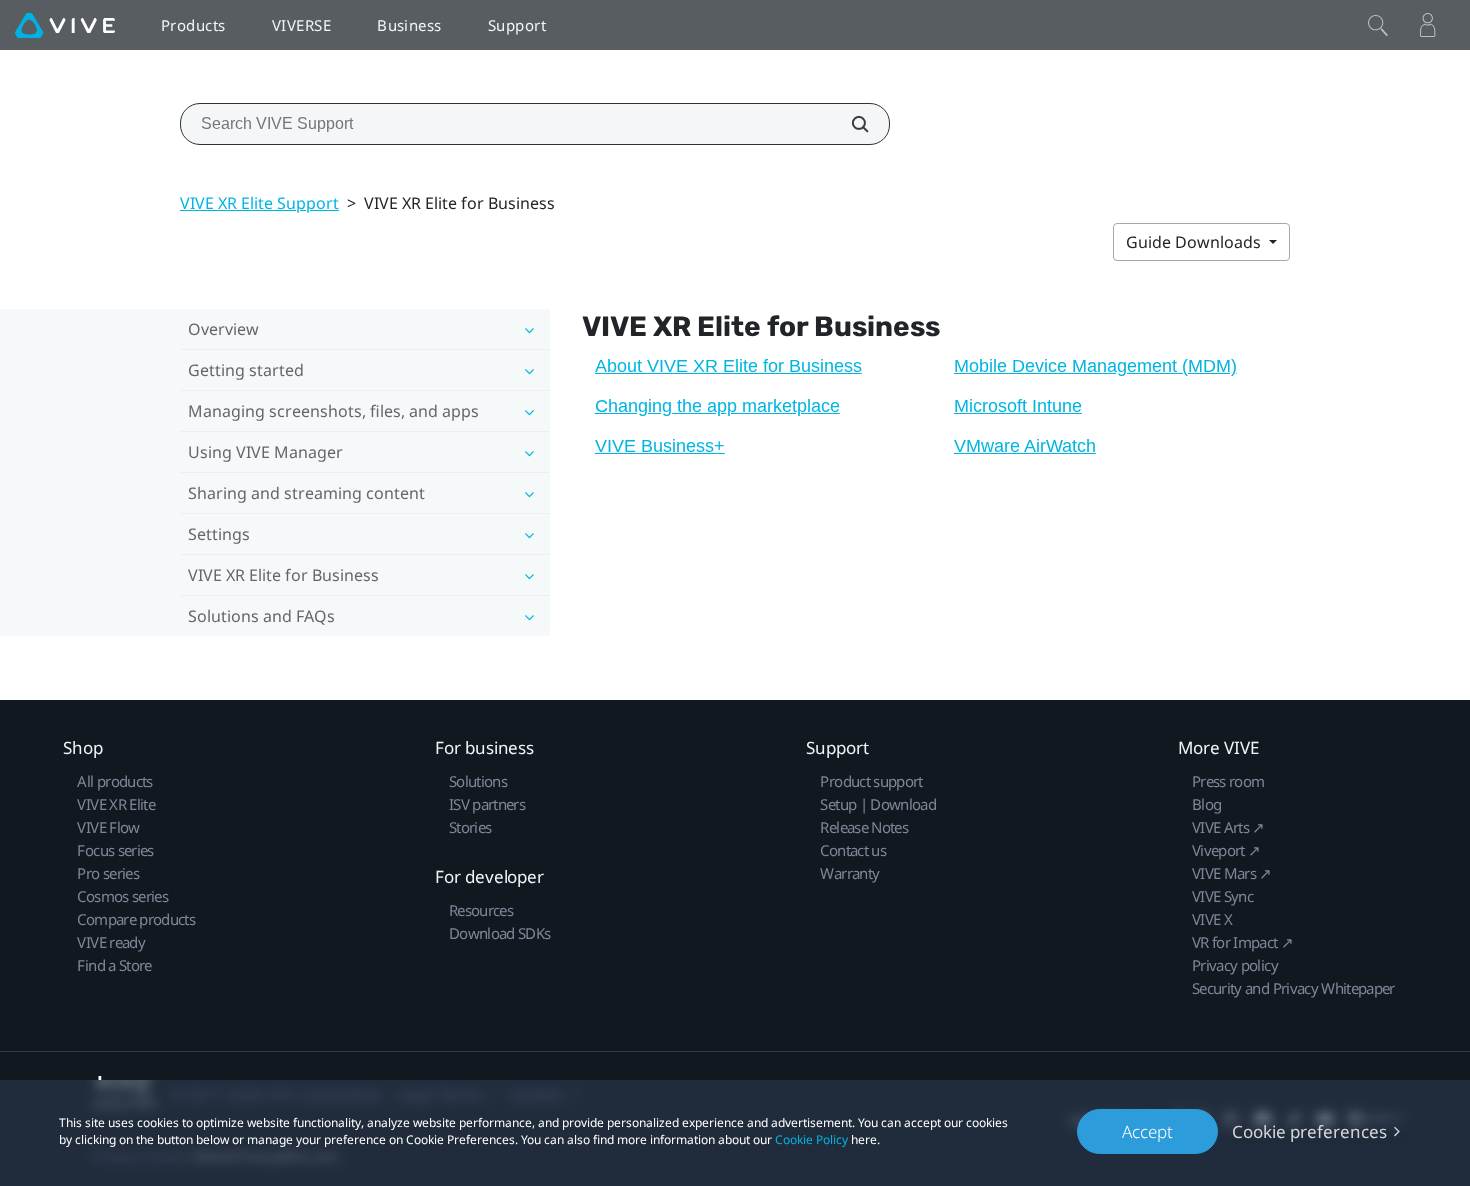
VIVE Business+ (660, 446)
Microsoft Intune (1018, 406)
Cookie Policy (811, 1139)
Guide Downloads (1195, 242)
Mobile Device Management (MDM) (1095, 366)
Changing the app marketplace (717, 406)
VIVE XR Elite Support (259, 203)
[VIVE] (65, 25)
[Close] (1378, 25)
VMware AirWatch (1025, 446)
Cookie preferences (1309, 1131)
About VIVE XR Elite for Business (728, 366)
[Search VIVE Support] (849, 124)
